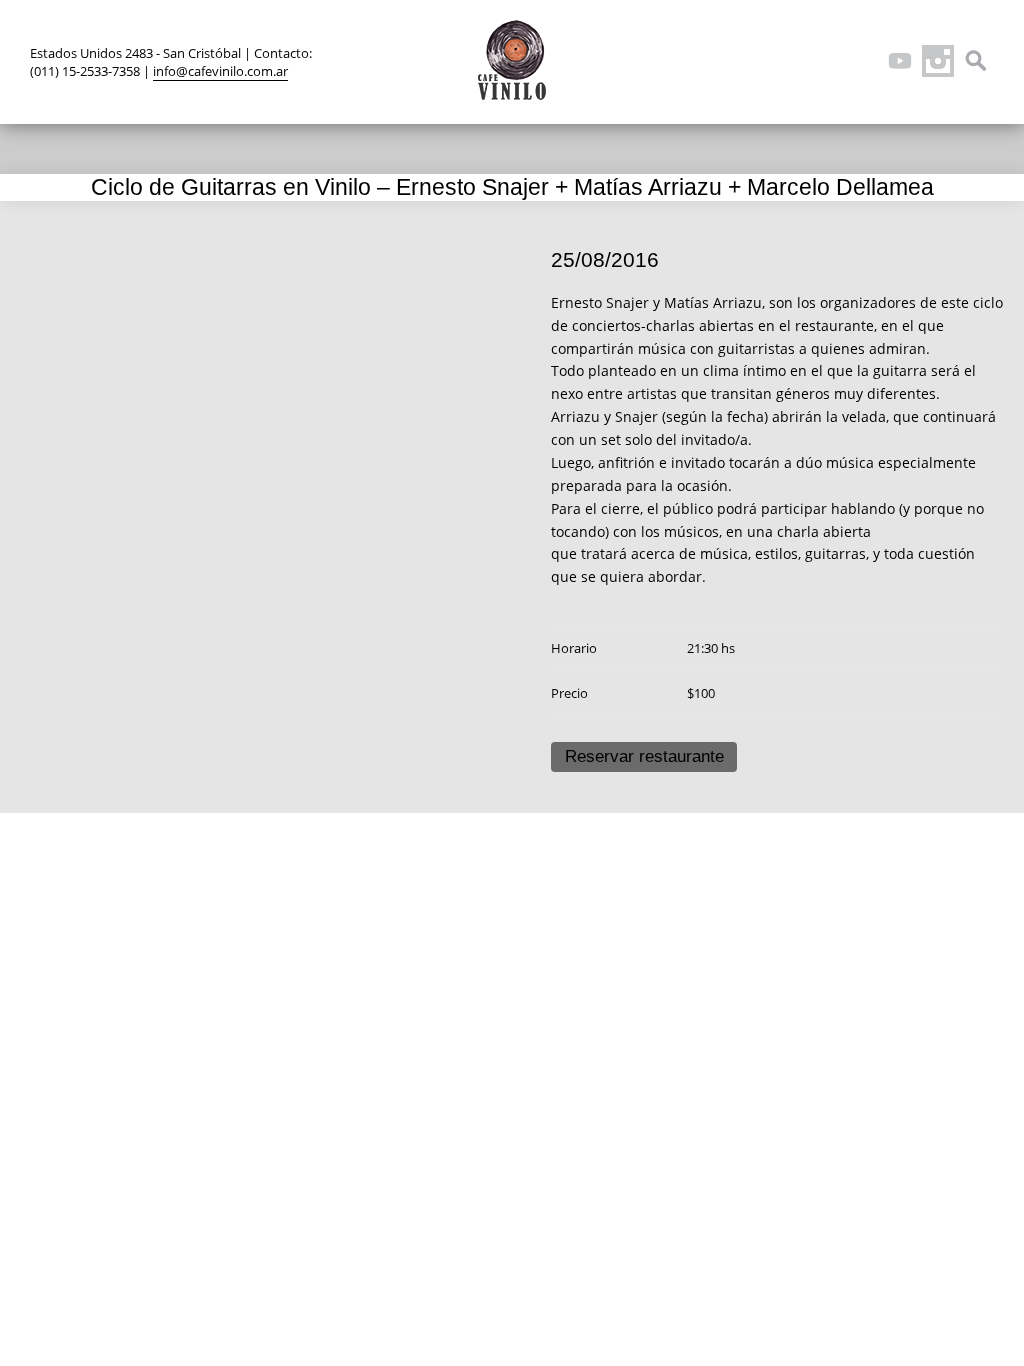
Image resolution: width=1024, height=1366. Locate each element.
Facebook (824, 61)
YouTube (900, 61)
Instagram (938, 61)
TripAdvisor (862, 61)
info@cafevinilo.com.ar (220, 71)
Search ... (976, 61)
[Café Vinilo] (512, 60)
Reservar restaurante (644, 756)
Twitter (786, 61)
